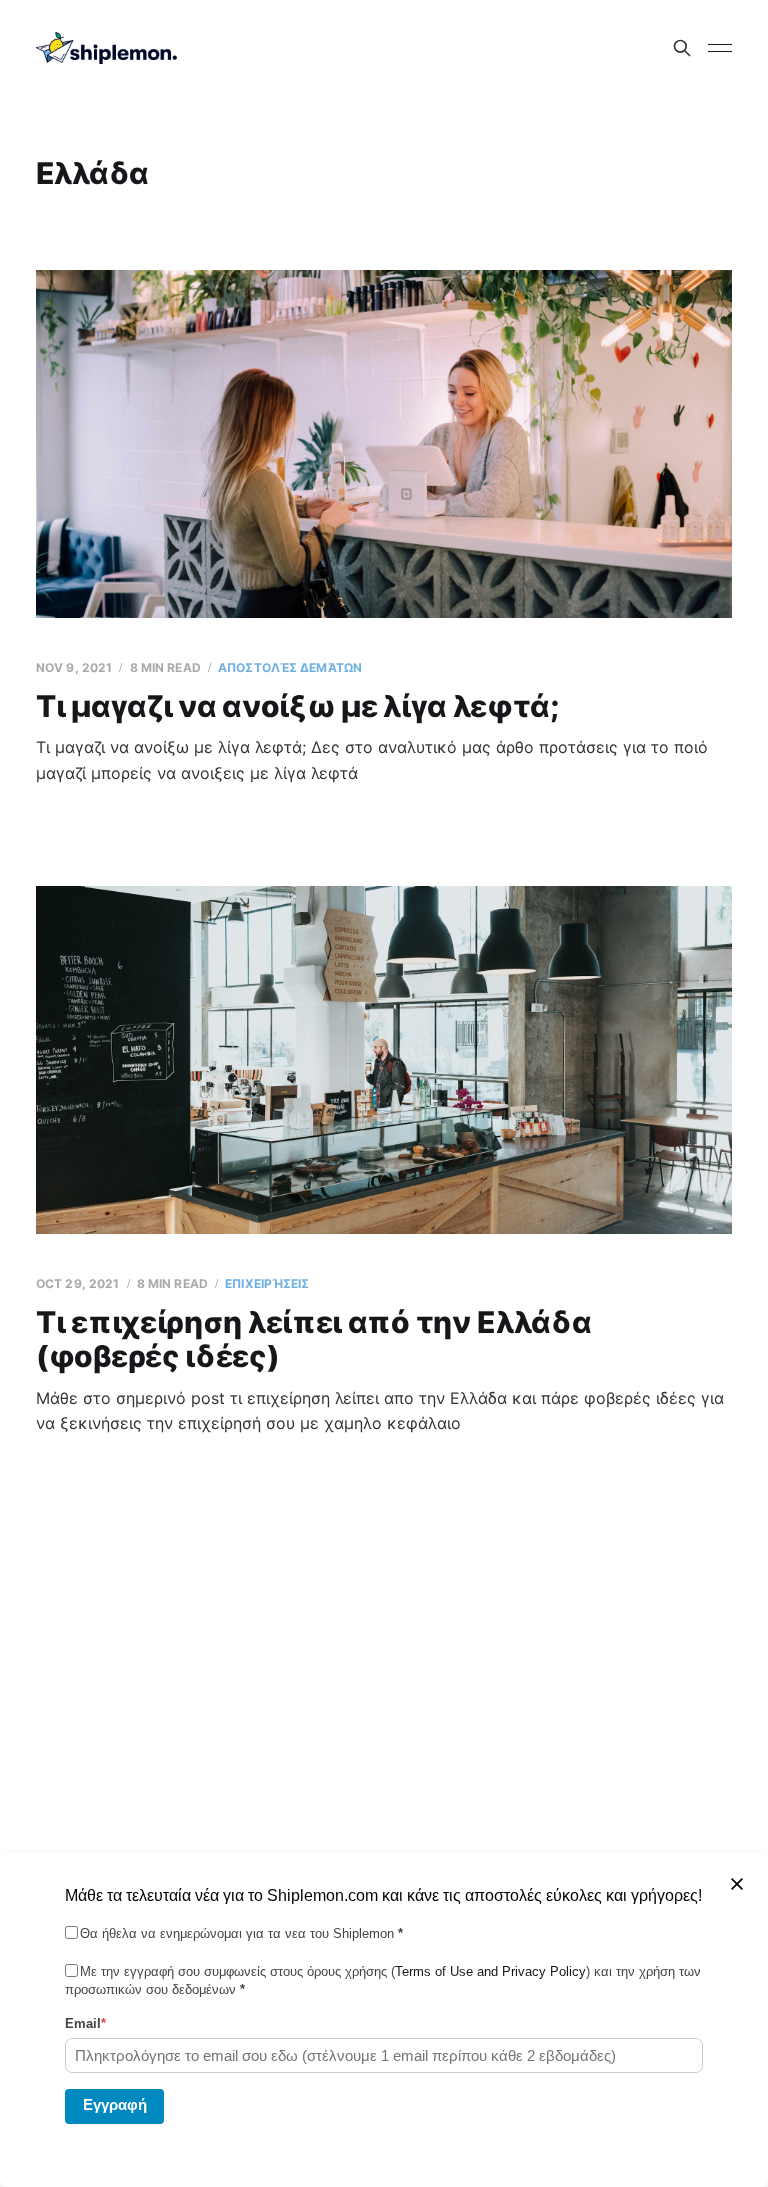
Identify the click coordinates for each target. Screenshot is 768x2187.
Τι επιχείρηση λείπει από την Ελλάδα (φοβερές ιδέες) (314, 1339)
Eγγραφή (115, 2104)
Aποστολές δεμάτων (290, 667)
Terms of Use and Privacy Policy (490, 1971)
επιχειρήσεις (267, 1283)
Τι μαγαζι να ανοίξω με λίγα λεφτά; (297, 706)
